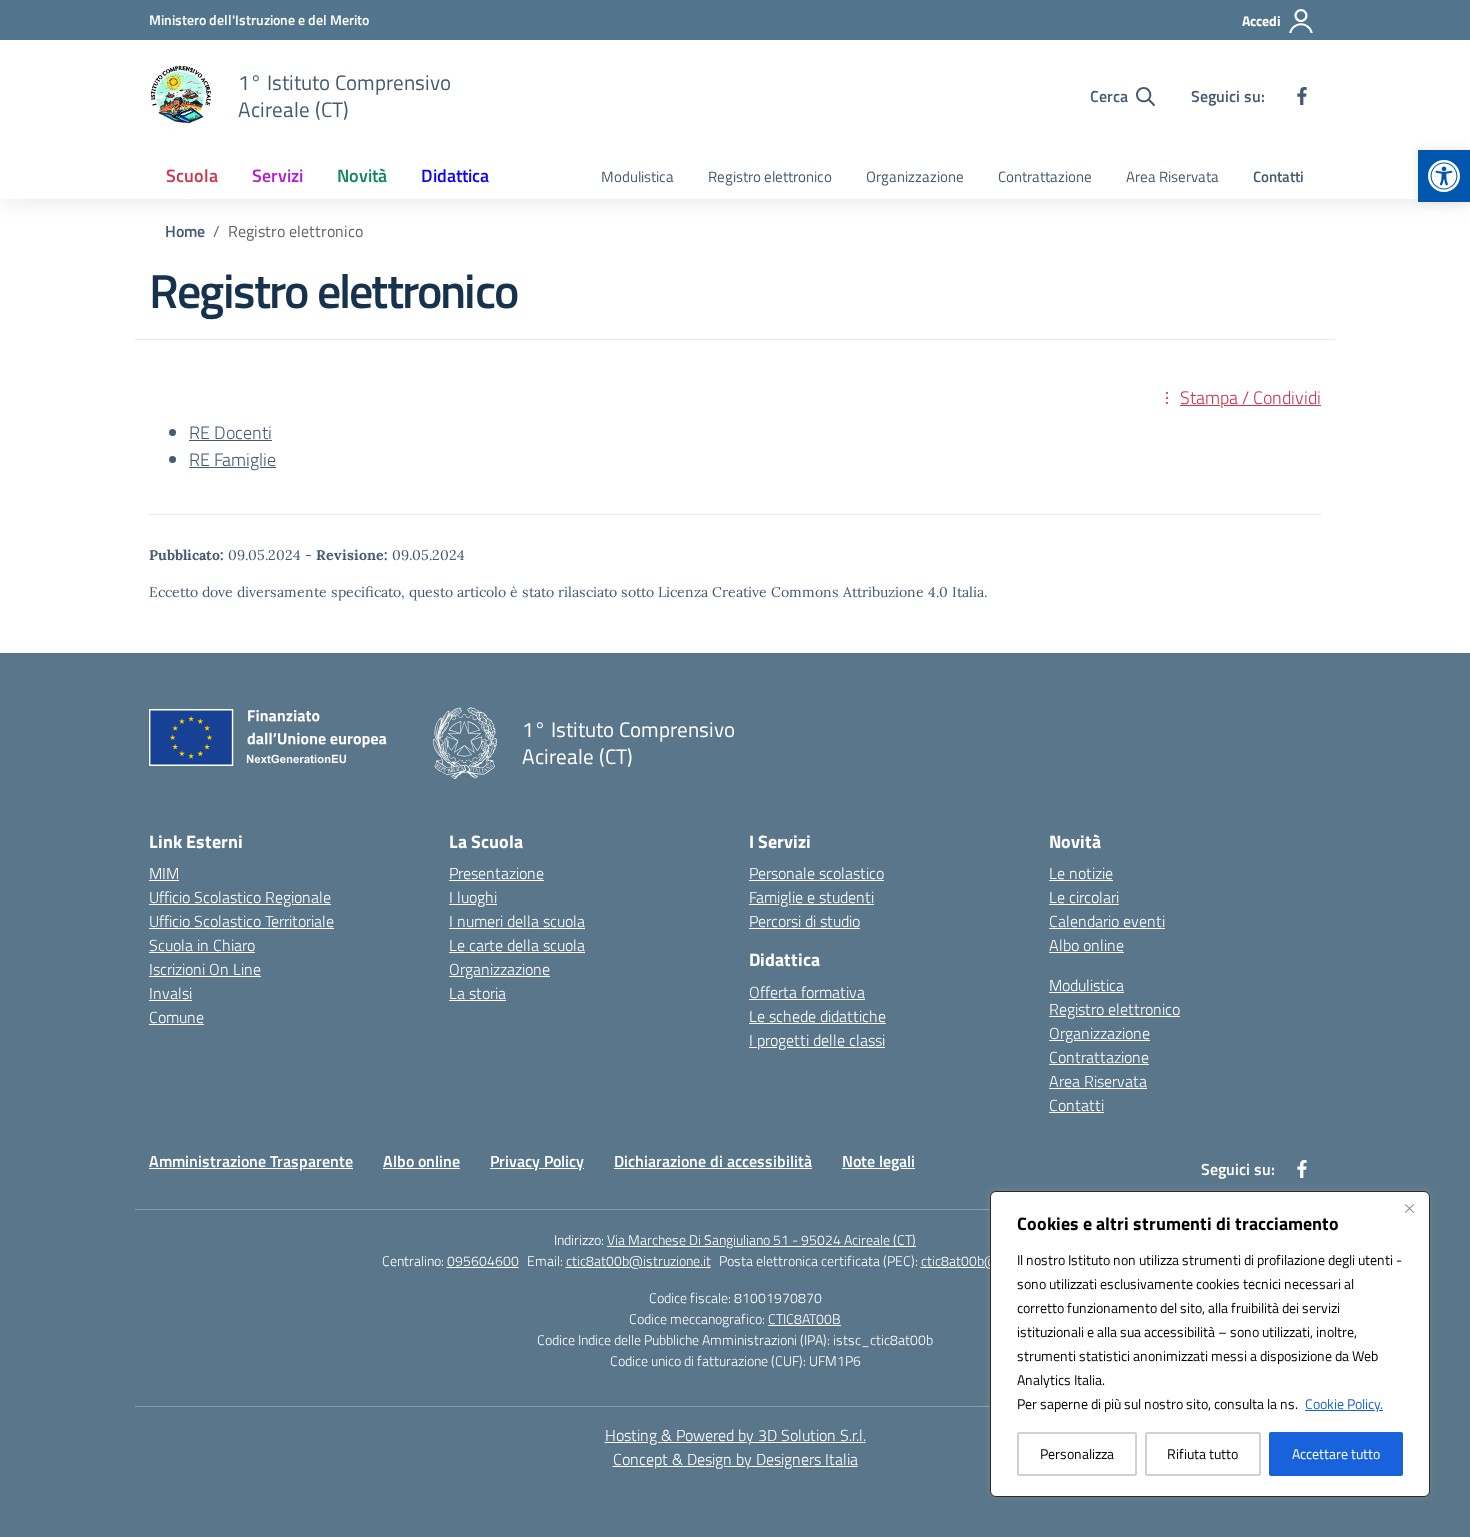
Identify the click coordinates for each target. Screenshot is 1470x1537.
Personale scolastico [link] (816, 873)
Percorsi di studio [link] (804, 921)
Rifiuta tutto (1202, 1453)
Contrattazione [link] (1045, 176)
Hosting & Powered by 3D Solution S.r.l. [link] (735, 1435)
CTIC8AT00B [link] (804, 1318)
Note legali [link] (878, 1161)
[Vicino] (1409, 1208)
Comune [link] (176, 1017)
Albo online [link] (1086, 945)
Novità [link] (362, 175)
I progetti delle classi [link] (817, 1040)
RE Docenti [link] (230, 432)
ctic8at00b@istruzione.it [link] (638, 1260)
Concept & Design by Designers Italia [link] (735, 1459)
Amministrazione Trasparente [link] (251, 1161)
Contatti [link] (1278, 176)
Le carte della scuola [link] (517, 945)
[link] (1444, 176)
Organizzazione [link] (915, 176)
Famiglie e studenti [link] (811, 897)
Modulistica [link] (637, 176)
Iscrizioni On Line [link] (205, 969)
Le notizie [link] (1081, 873)
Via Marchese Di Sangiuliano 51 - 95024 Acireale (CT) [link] (761, 1239)
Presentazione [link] (496, 873)
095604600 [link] (483, 1260)
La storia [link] (477, 993)
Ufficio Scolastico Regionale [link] (240, 897)
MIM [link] (164, 873)
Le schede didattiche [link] (817, 1016)
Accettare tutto (1336, 1453)
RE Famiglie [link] (232, 459)
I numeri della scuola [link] (517, 921)
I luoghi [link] (473, 897)
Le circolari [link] (1084, 897)
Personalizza (1077, 1453)
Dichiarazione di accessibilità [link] (713, 1161)
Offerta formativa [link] (807, 992)
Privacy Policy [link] (537, 1161)
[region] (1210, 1344)
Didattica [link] (455, 175)
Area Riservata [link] (1172, 176)
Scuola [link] (192, 175)
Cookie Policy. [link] (1344, 1403)
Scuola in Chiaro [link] (202, 945)
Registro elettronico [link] (770, 176)
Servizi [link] (277, 175)
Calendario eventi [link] (1107, 921)
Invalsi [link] (170, 993)
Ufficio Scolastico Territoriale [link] (241, 921)
